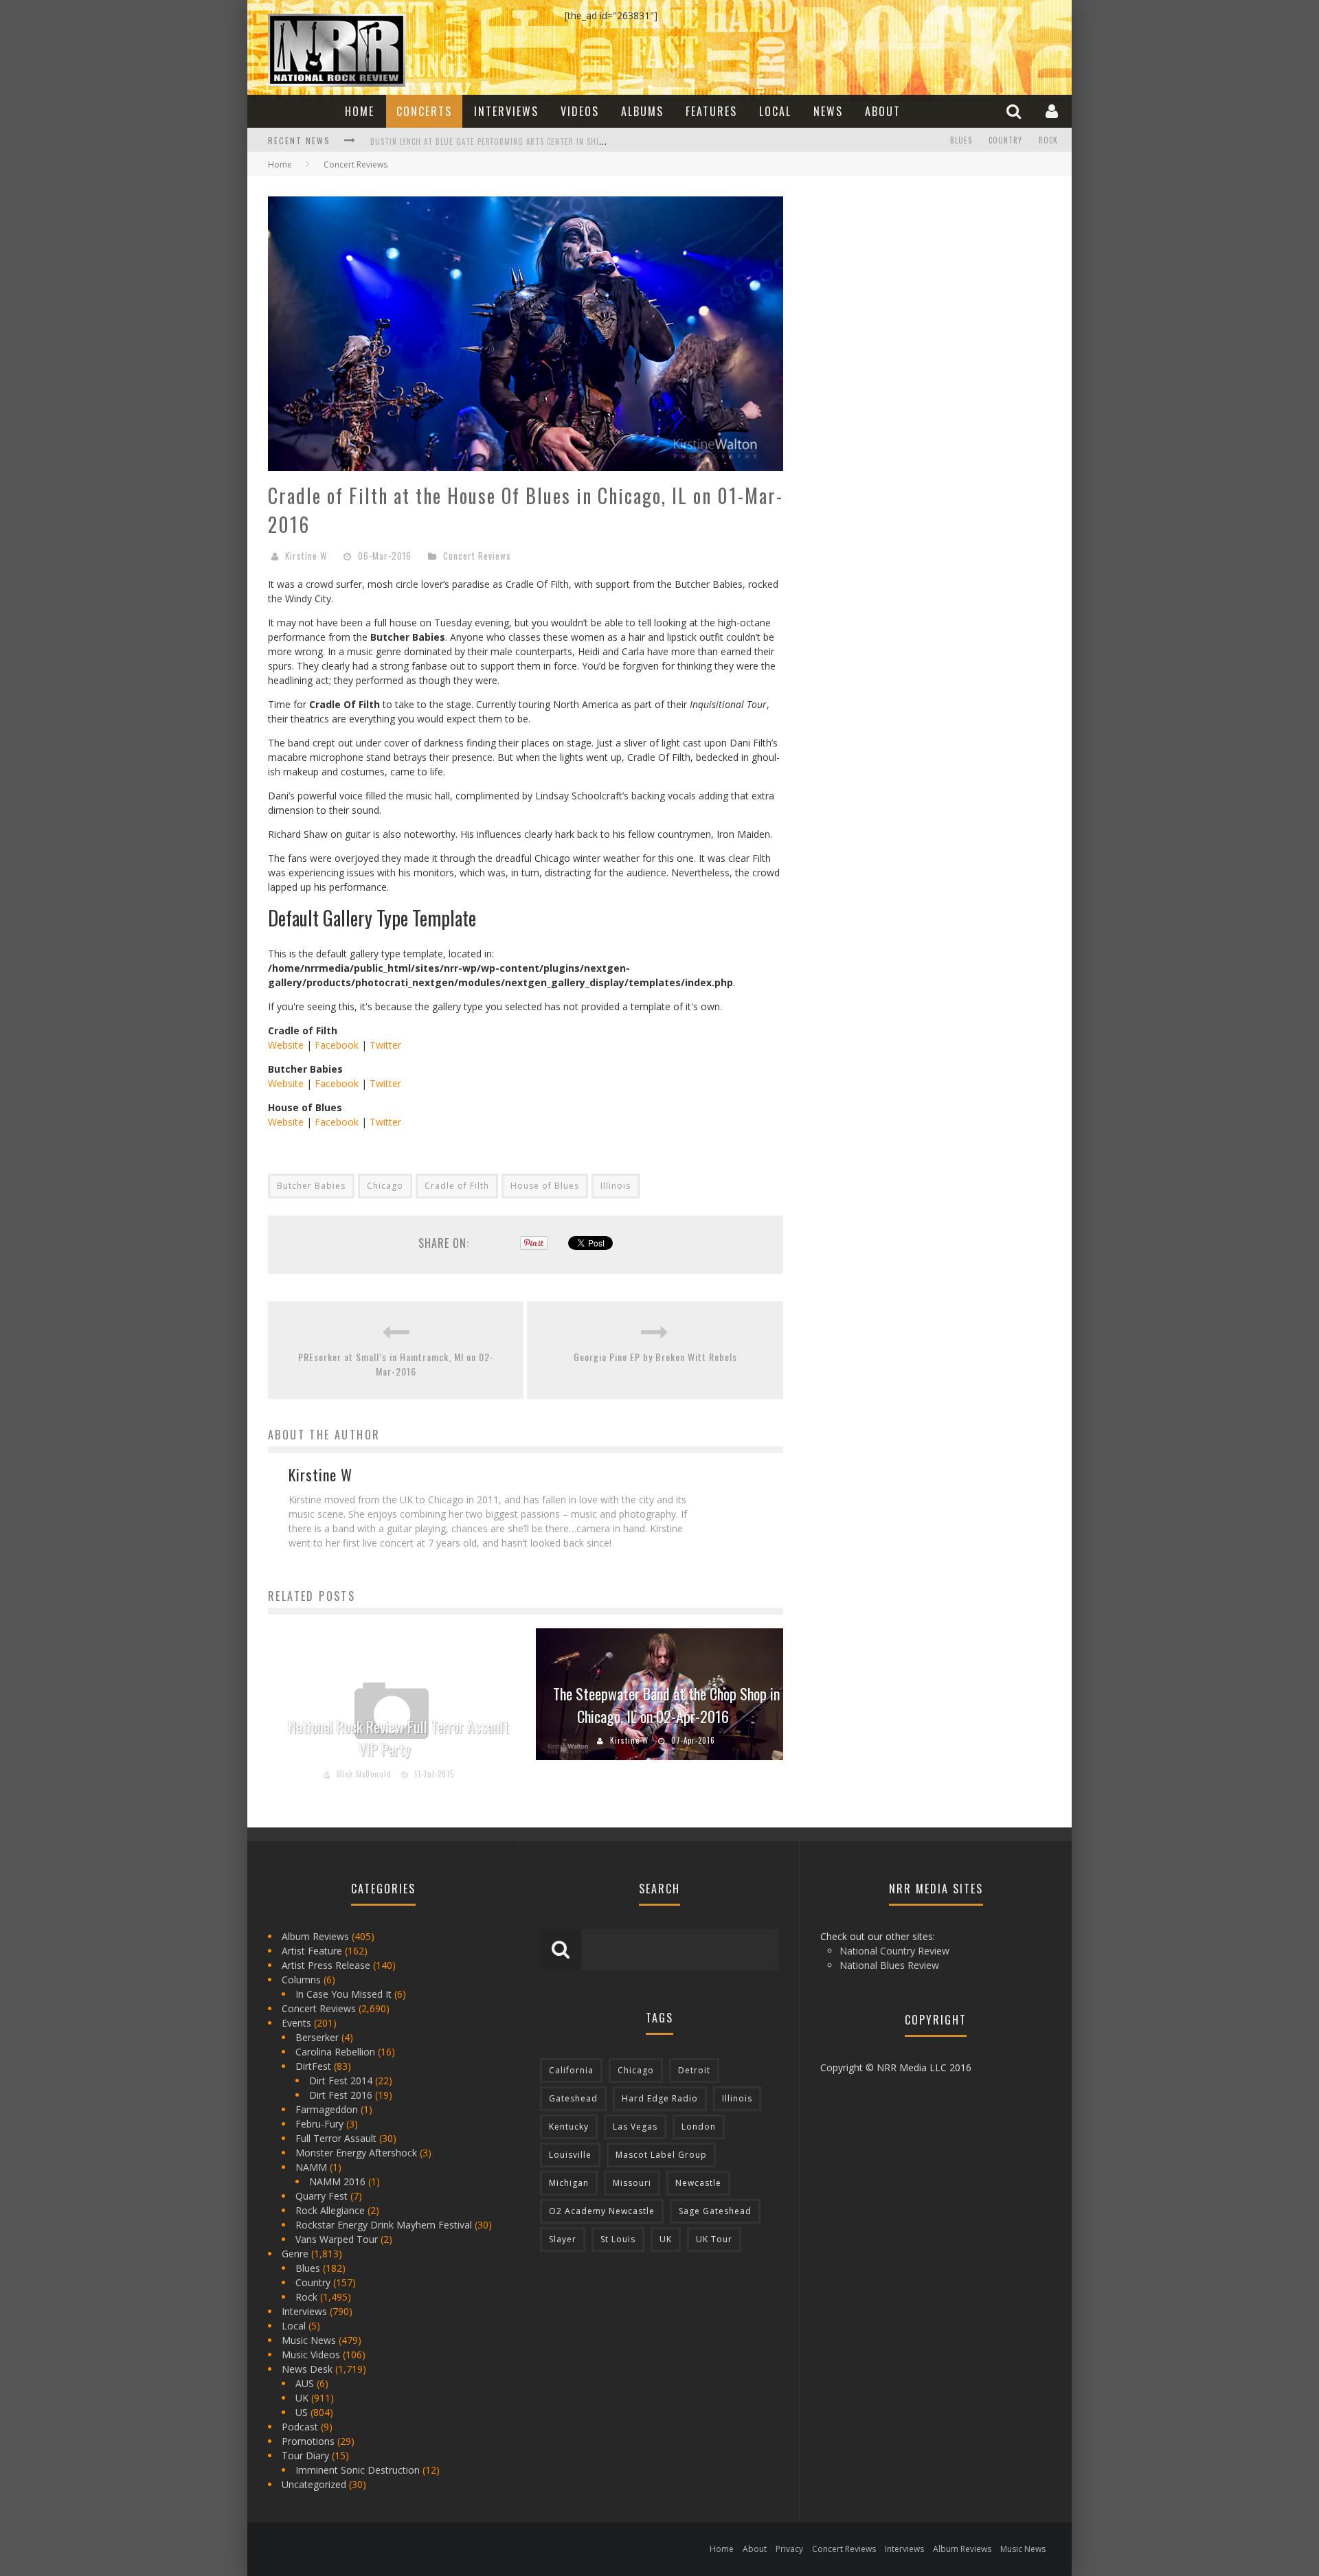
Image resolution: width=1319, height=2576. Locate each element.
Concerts (424, 111)
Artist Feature (312, 1951)
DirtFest (313, 2066)
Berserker (317, 2037)
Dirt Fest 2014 (341, 2081)
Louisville (570, 2155)
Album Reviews (315, 1936)
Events (296, 2023)
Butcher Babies (311, 1186)
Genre (295, 2254)
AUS (305, 2383)
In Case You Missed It (343, 1994)
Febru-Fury (319, 2124)
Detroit (694, 2070)
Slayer (563, 2239)
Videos (580, 111)
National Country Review (894, 1951)
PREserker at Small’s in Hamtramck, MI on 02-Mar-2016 (396, 1364)
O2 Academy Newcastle (602, 2211)
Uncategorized (314, 2484)
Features (711, 111)
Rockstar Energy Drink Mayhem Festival (384, 2225)
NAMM (311, 2167)
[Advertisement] (907, 282)
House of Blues (545, 1186)
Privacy (789, 2549)
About (883, 111)
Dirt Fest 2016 (341, 2095)
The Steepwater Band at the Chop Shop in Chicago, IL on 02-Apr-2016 (666, 1705)
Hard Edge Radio (660, 2098)
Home (360, 111)
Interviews (506, 111)
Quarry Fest (322, 2196)
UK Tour (714, 2239)
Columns (301, 1980)
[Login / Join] (1053, 111)
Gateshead (573, 2098)
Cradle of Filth (457, 1186)
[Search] (1015, 111)
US (302, 2412)
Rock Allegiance (330, 2210)
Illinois (616, 1186)
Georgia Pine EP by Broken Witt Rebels (655, 1357)
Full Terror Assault (336, 2138)
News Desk (307, 2369)
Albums (642, 111)
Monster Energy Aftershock (356, 2153)
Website (286, 1045)
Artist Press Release (326, 1965)
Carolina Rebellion (335, 2052)
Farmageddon (327, 2109)
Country (1005, 140)
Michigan (569, 2183)
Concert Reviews (477, 556)
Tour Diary (305, 2455)
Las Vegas (635, 2127)
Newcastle (698, 2183)
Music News (309, 2340)
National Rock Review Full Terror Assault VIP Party (399, 1738)
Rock (1048, 140)
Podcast (300, 2427)
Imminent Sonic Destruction (358, 2470)
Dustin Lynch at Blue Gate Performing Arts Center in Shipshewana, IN (510, 141)
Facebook (337, 1045)
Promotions (308, 2441)
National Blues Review (889, 1965)
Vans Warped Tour (337, 2239)
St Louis (618, 2239)
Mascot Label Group (661, 2155)
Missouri (632, 2183)
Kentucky (569, 2127)
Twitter (385, 1045)
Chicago (385, 1186)
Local (775, 111)
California (571, 2070)
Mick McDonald (363, 1773)
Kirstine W (306, 556)
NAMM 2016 (337, 2181)
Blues (961, 140)
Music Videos (311, 2355)
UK (302, 2398)
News (828, 111)
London (699, 2127)
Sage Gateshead (715, 2211)
